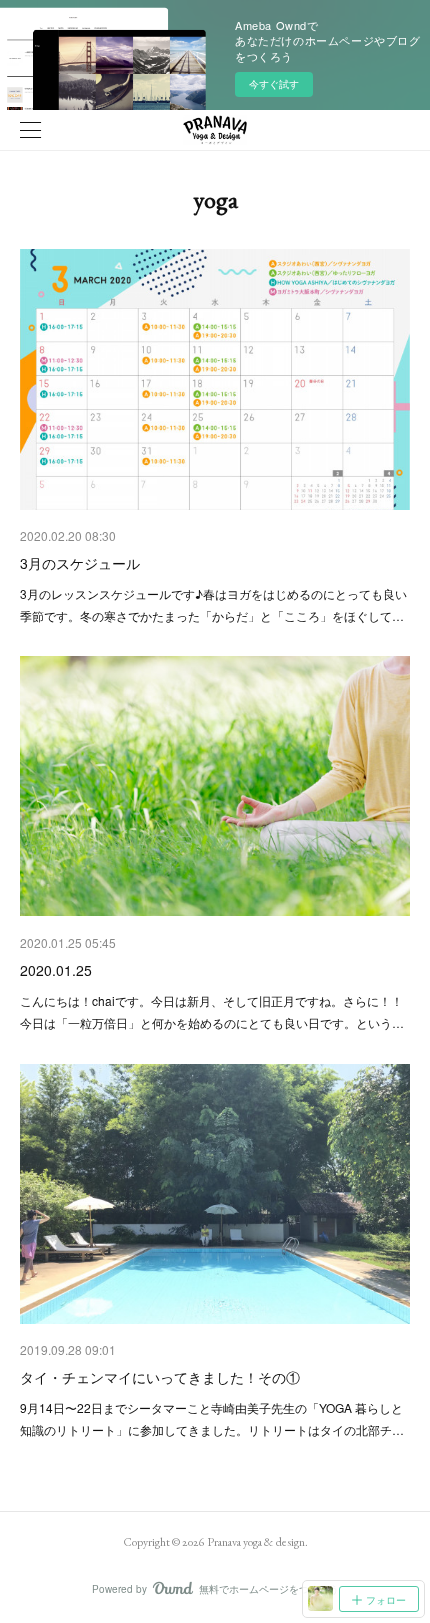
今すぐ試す (274, 84)
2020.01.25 (56, 970)
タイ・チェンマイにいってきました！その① (160, 1377)
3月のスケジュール (80, 563)
